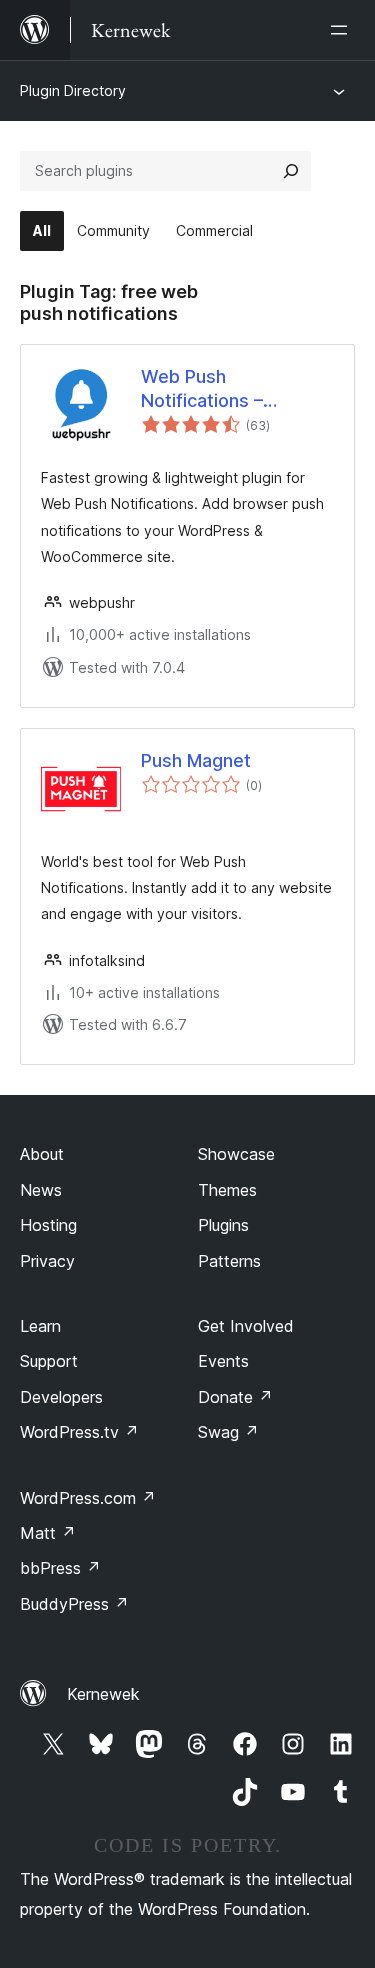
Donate (235, 1397)
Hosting (48, 1225)
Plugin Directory (73, 90)
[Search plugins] (291, 171)
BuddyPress (74, 1604)
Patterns (229, 1261)
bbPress (60, 1568)
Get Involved (246, 1326)
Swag (228, 1432)
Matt (48, 1533)
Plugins (223, 1225)
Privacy (47, 1261)
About (42, 1154)
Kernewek (103, 1694)
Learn (40, 1326)
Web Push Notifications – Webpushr (202, 389)
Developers (61, 1397)
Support (49, 1361)
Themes (227, 1190)
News (41, 1190)
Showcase (236, 1154)
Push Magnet (196, 760)
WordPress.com (88, 1498)
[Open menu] (343, 30)
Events (223, 1361)
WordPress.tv (79, 1432)
